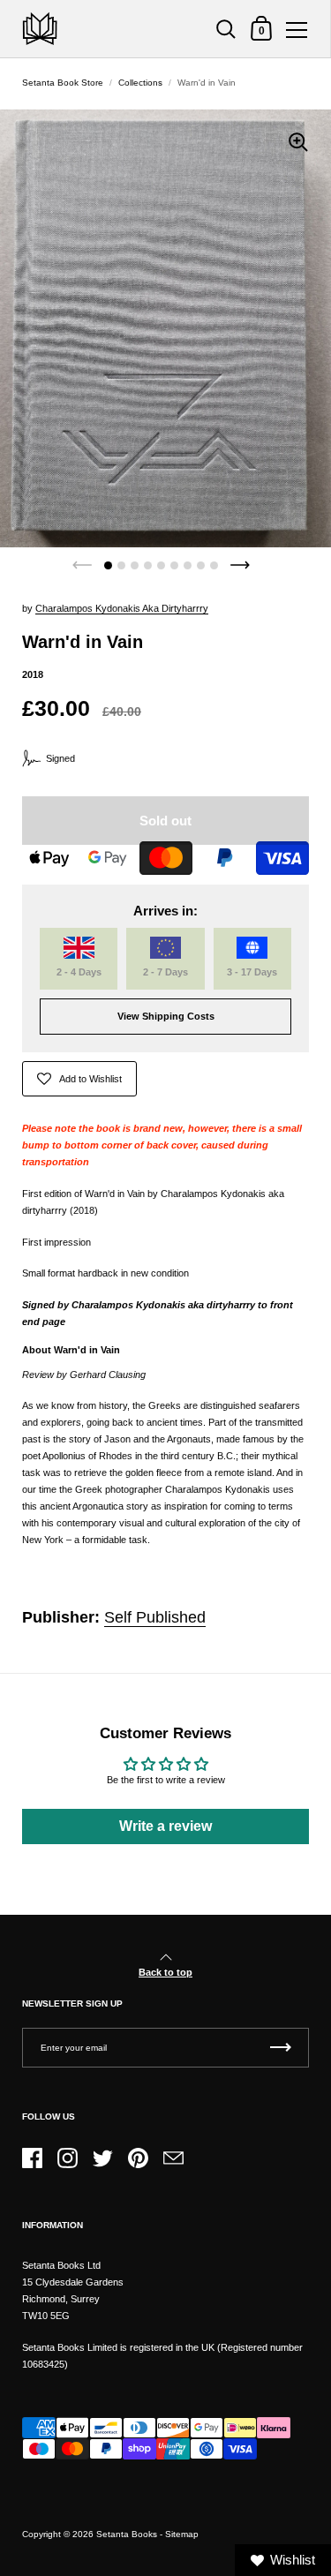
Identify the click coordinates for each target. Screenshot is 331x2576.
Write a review (165, 1826)
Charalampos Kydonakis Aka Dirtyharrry (122, 608)
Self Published (155, 1617)
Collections (140, 83)
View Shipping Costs (166, 1016)
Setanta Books (127, 2534)
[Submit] (281, 2048)
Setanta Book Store (63, 83)
